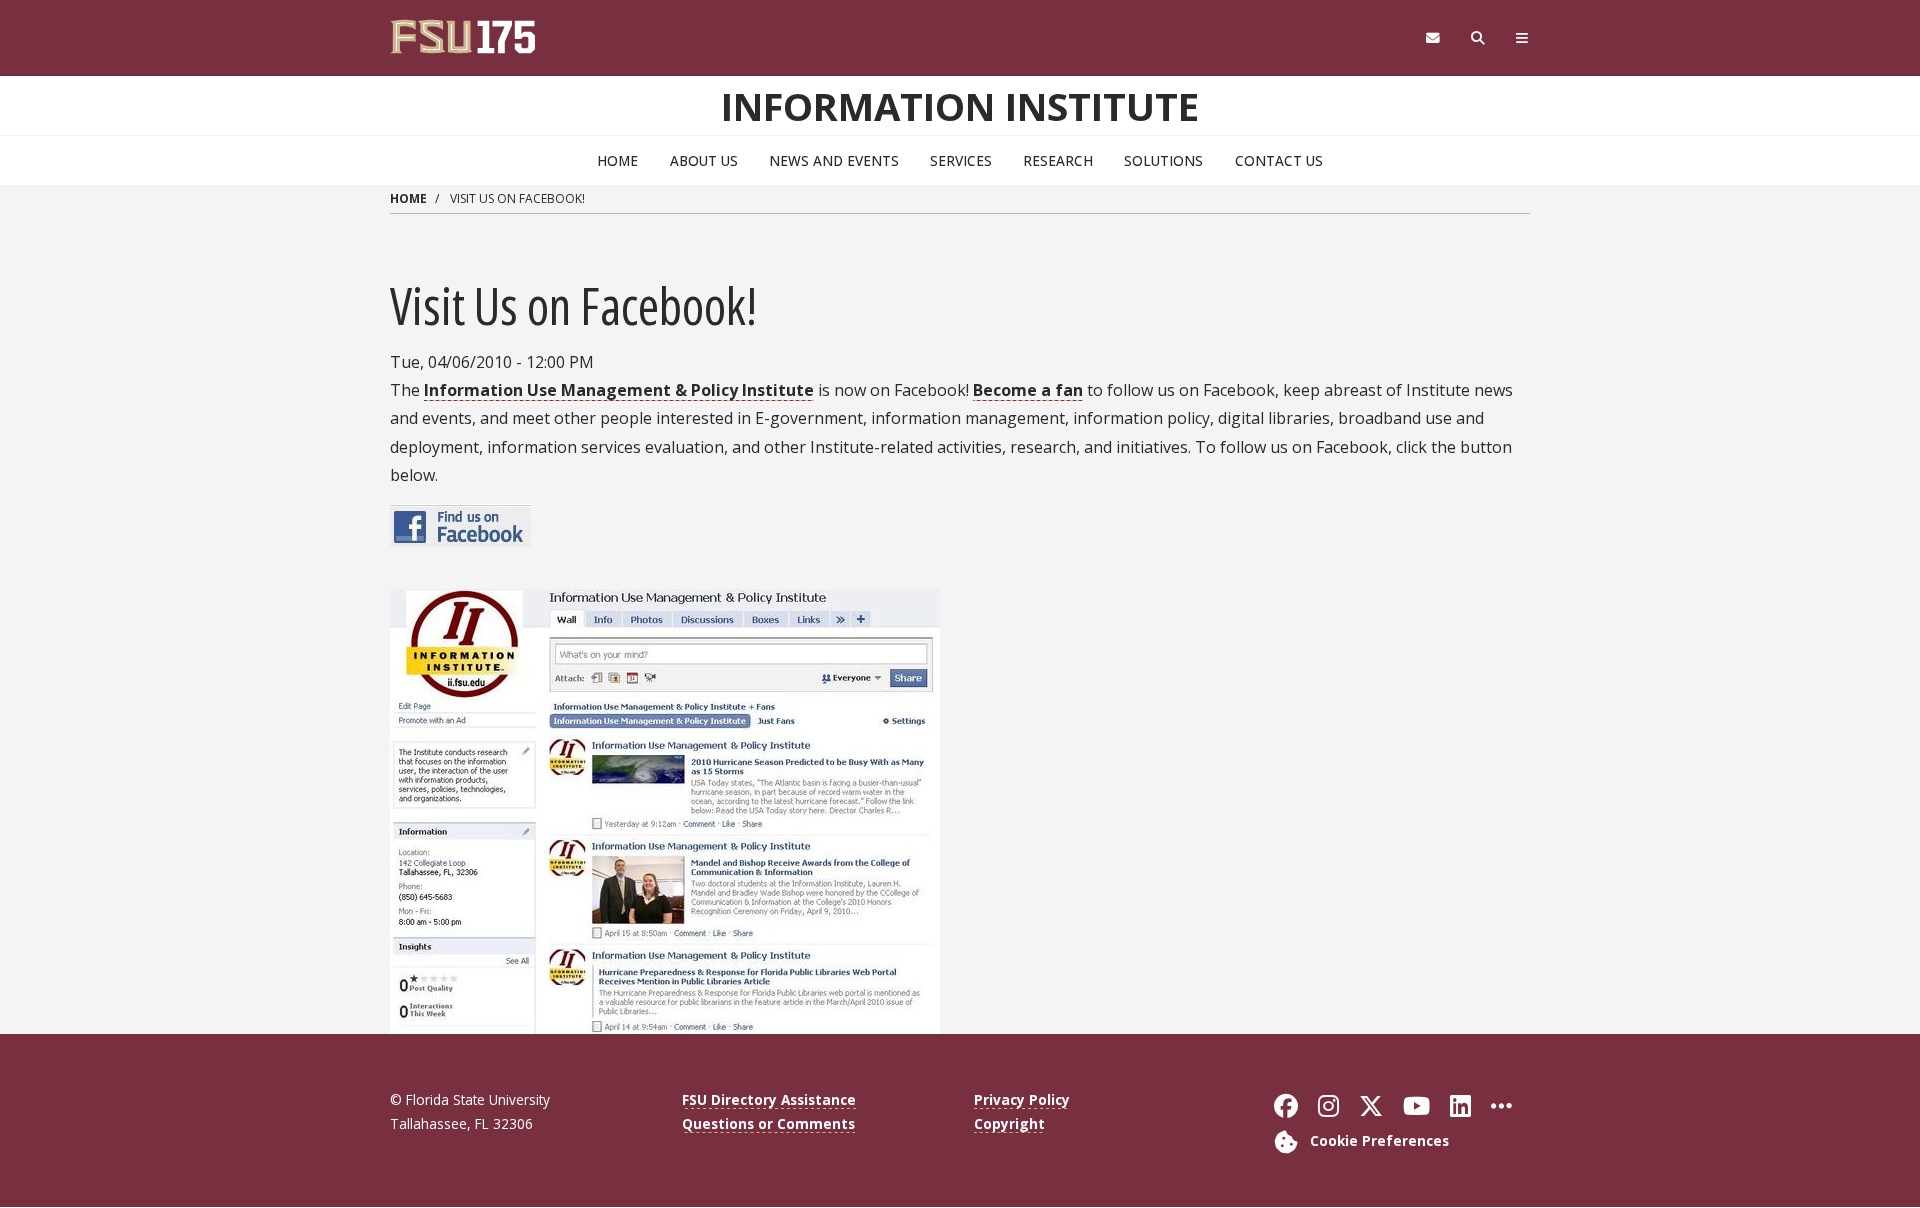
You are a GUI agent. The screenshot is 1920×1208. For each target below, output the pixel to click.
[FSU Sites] (1522, 38)
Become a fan (1028, 390)
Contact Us (1279, 160)
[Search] (1478, 38)
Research (1058, 160)
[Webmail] (1432, 38)
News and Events (834, 160)
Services (961, 160)
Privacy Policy (1022, 1099)
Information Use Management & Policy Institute (619, 390)
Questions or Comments (768, 1123)
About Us (704, 160)
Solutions (1163, 160)
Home (617, 160)
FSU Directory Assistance (769, 1099)
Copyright (1009, 1123)
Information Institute (960, 106)
